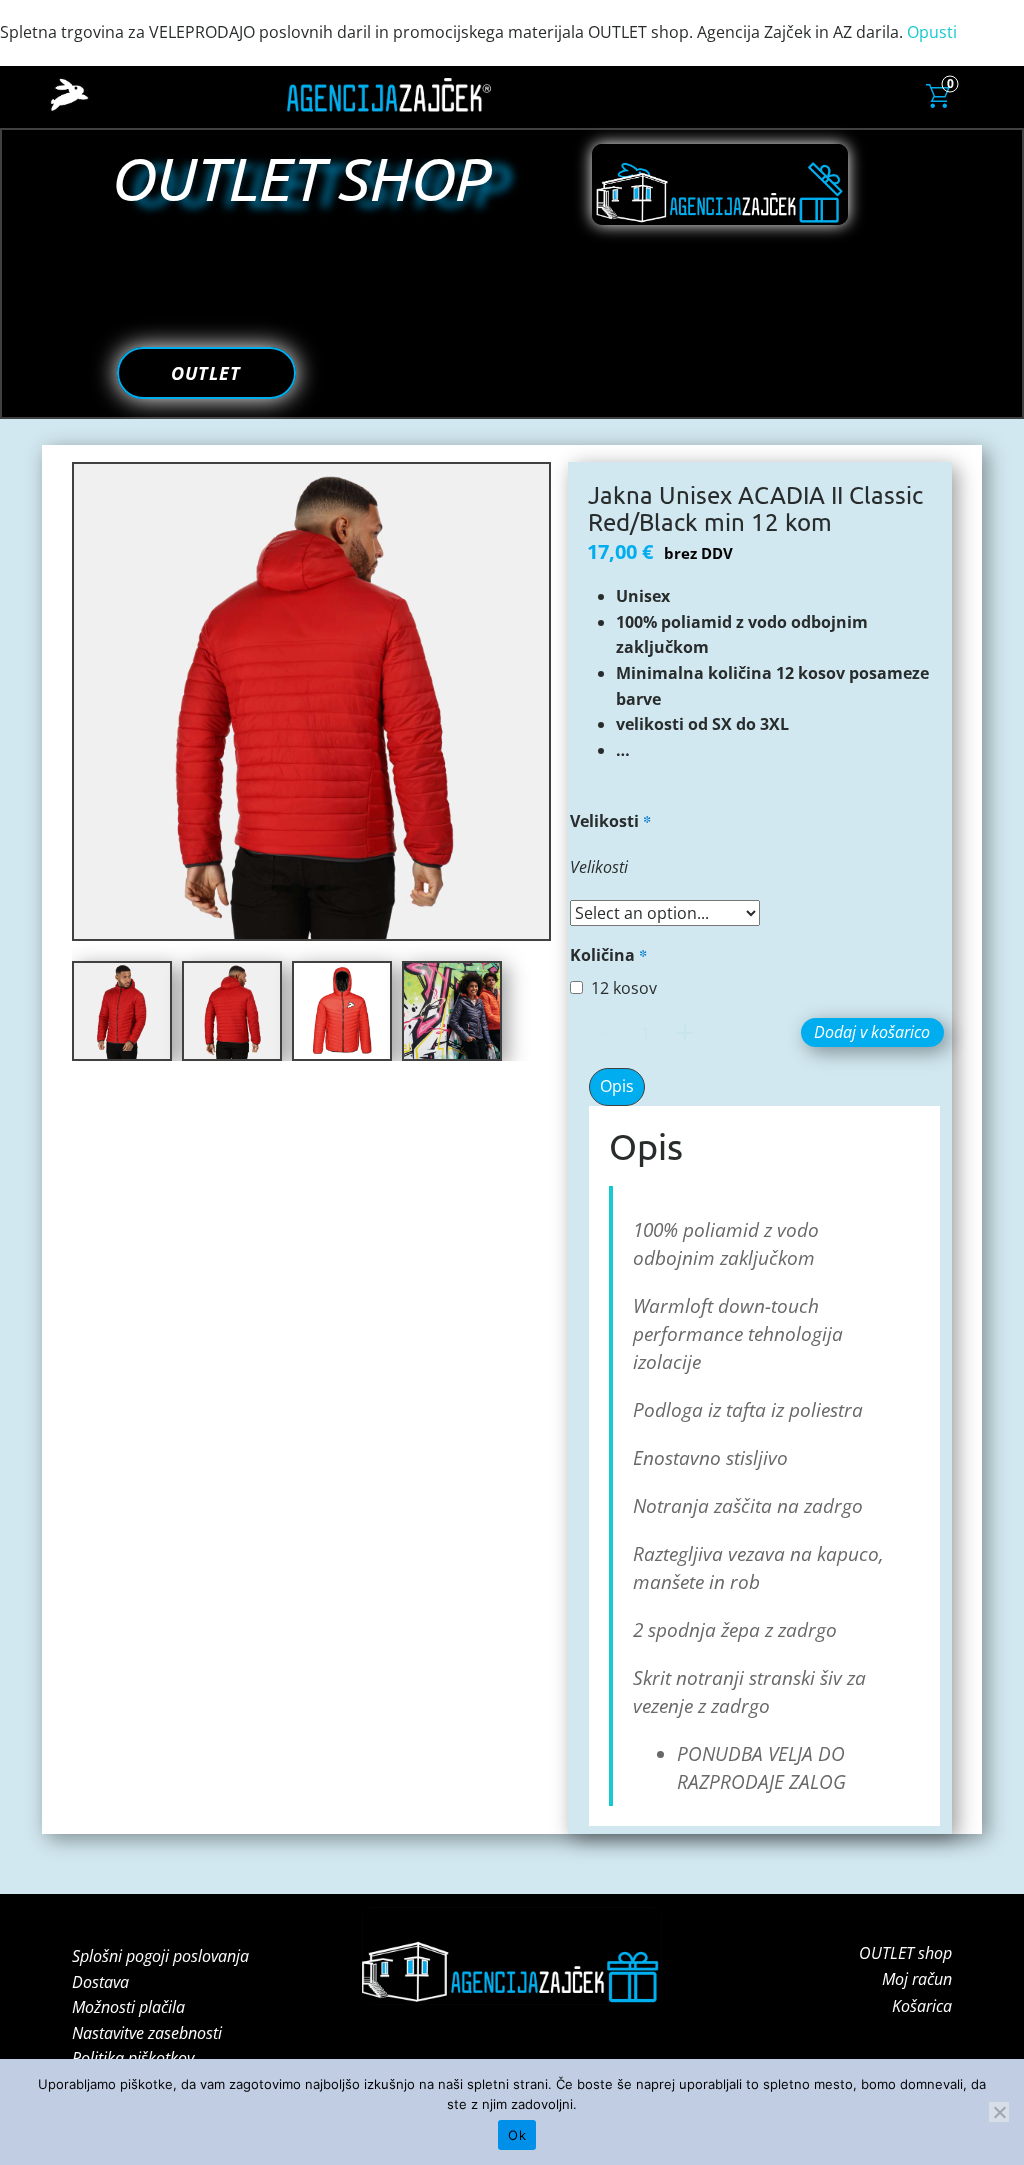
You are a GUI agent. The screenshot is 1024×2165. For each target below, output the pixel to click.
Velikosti (610, 821)
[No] (999, 2112)
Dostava (100, 1982)
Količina (608, 955)
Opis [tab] (617, 1086)
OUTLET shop (905, 1953)
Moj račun (917, 1979)
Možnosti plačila (128, 2007)
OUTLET (206, 373)
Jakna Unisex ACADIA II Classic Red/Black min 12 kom (755, 507)
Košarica (922, 2006)
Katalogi (551, 94)
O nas (660, 94)
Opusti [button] (932, 32)
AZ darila (610, 94)
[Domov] (69, 95)
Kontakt (708, 94)
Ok (517, 2135)
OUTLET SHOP (298, 177)
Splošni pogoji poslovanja (160, 1956)
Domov (497, 94)
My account (775, 94)
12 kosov (624, 988)
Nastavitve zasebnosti (147, 2033)
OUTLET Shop (860, 93)
